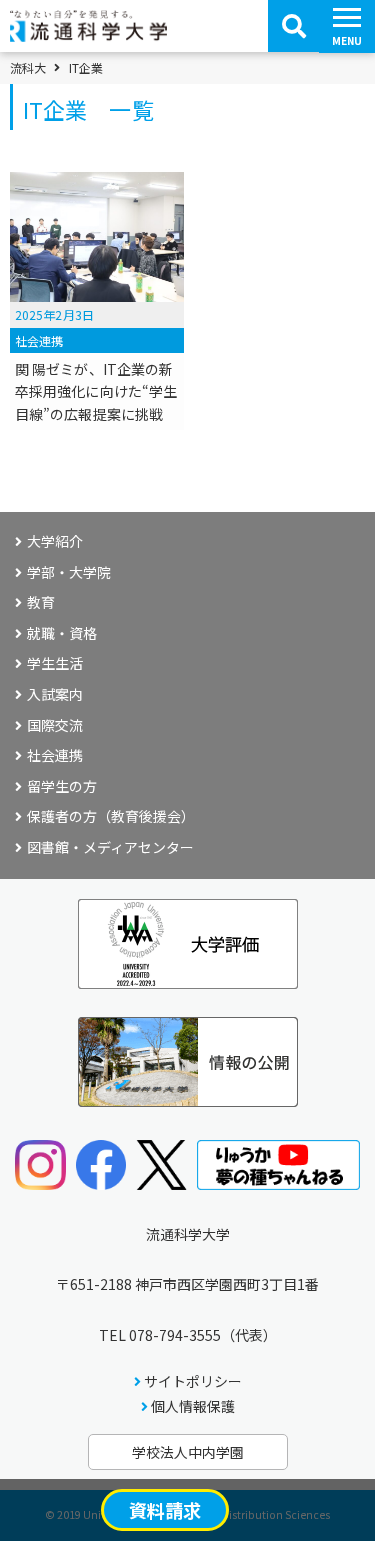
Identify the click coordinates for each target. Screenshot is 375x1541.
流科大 (28, 68)
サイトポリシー (193, 1381)
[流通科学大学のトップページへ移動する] (88, 35)
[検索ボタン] (294, 26)
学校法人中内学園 (188, 1452)
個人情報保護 (193, 1406)
